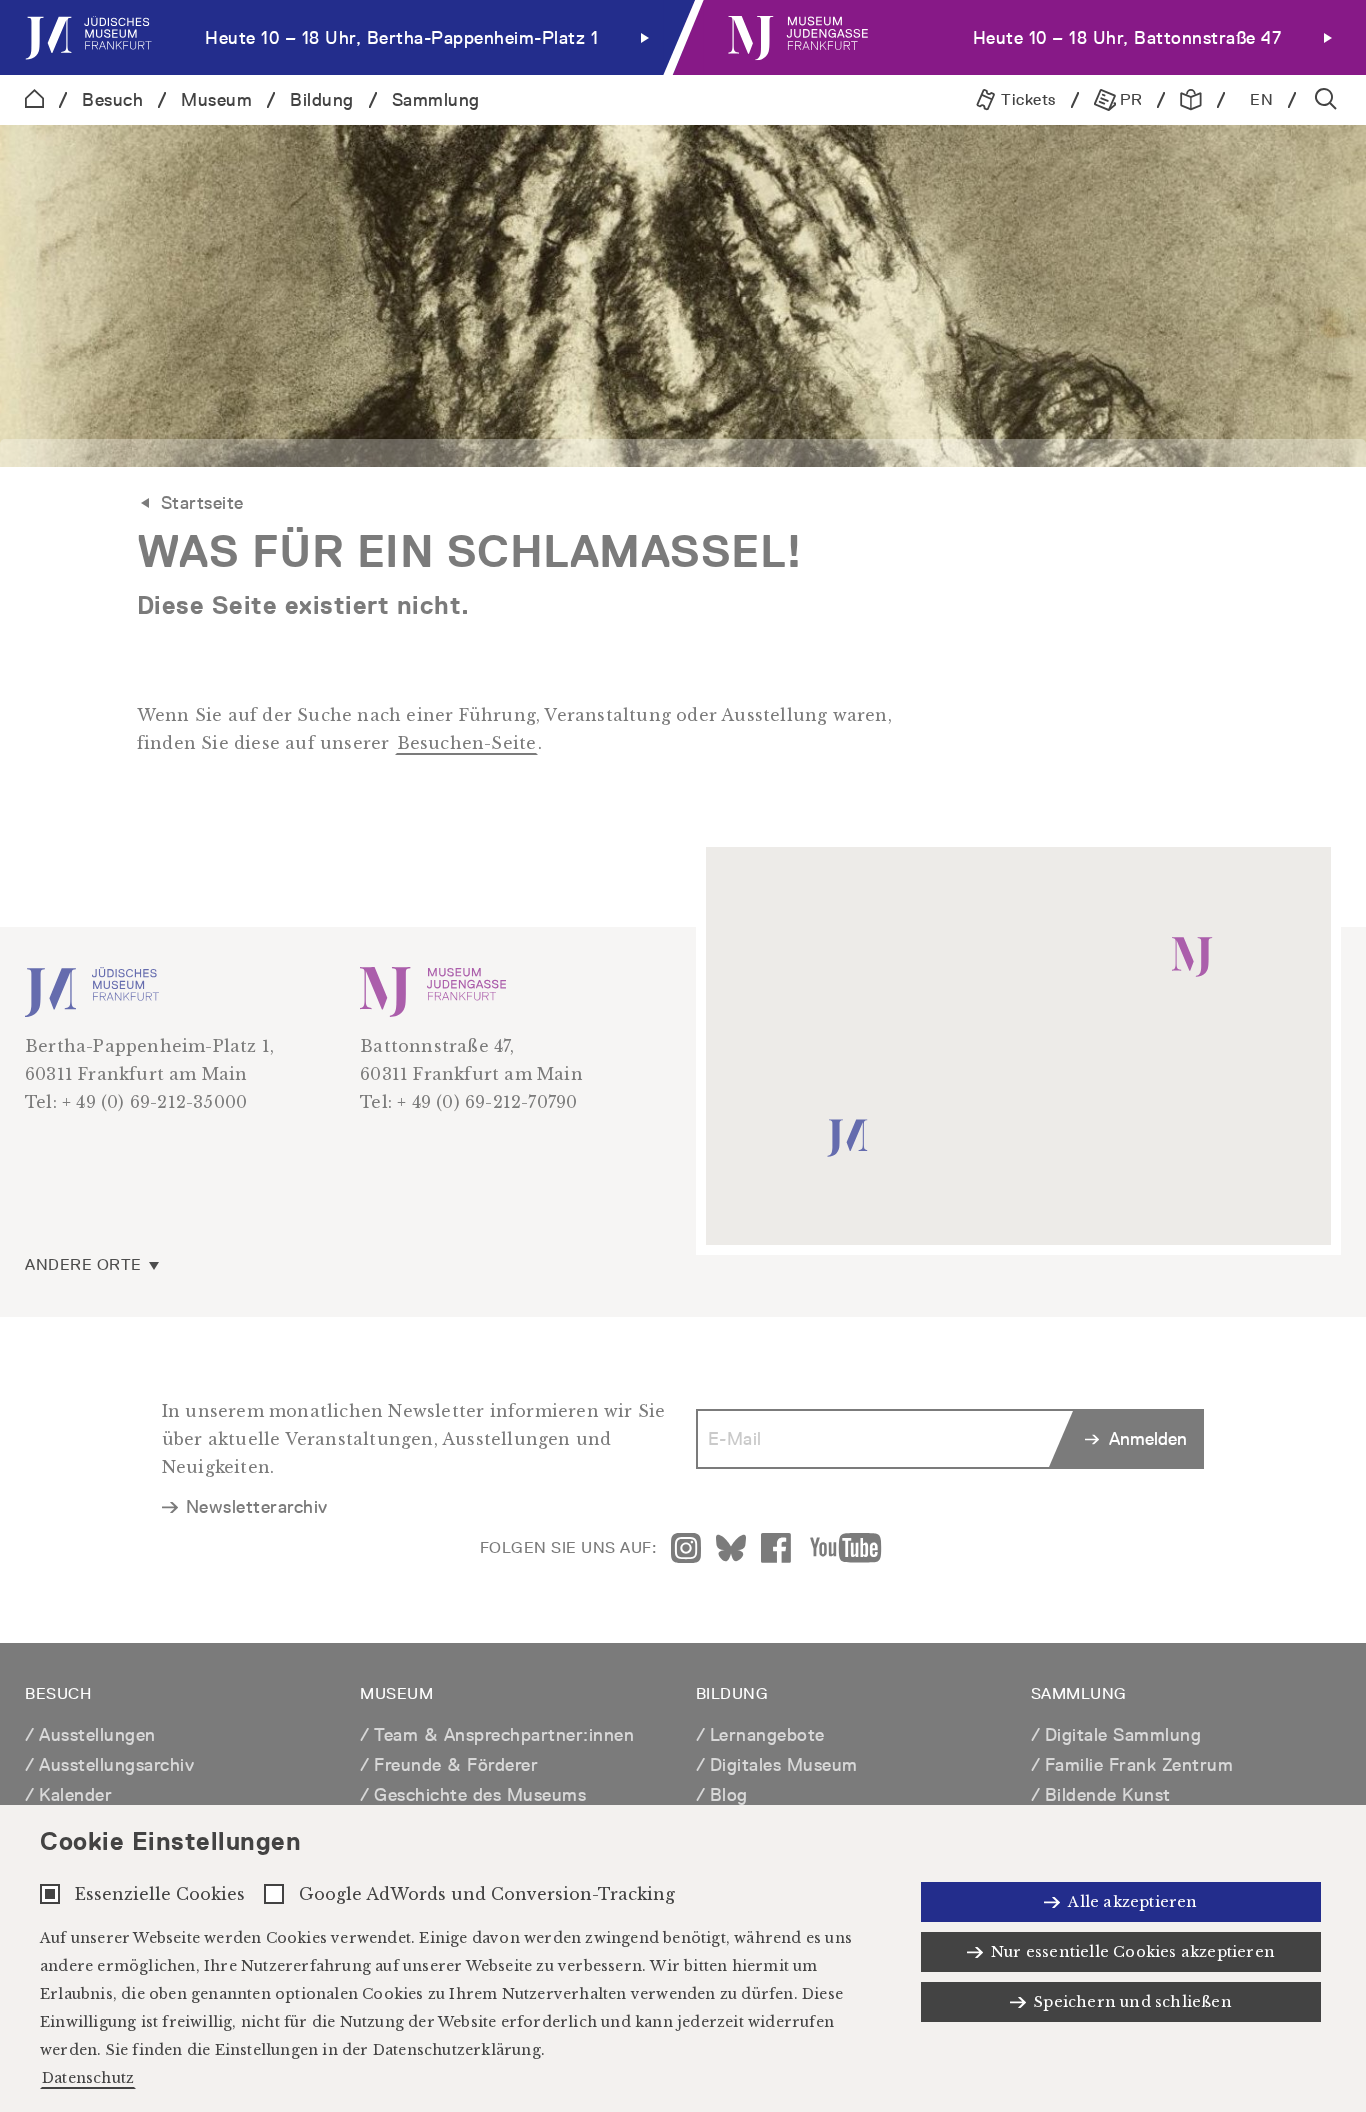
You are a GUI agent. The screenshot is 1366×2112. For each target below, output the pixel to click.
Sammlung (436, 99)
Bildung (322, 99)
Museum (216, 99)
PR (1129, 99)
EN (1261, 99)
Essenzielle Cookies (160, 1894)
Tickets (1026, 99)
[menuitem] (341, 37)
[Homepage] (34, 100)
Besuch (112, 99)
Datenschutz (88, 2078)
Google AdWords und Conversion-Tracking (487, 1894)
